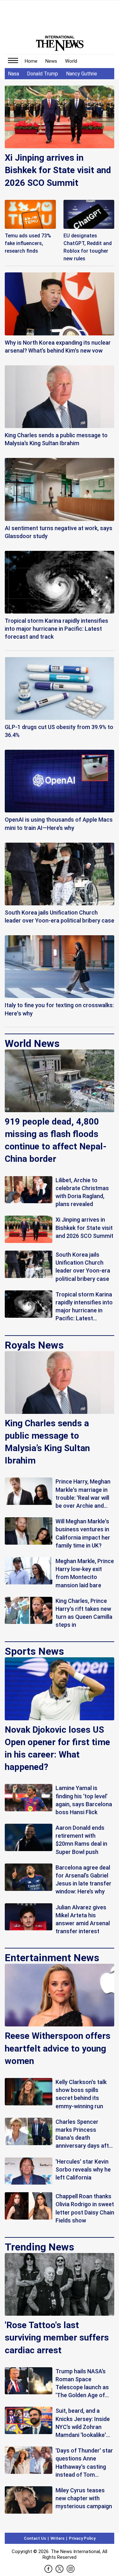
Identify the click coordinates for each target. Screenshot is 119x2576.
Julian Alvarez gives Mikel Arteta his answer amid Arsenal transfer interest (83, 1919)
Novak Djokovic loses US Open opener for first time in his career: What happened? (57, 1748)
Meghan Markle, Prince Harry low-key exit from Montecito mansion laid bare (85, 1573)
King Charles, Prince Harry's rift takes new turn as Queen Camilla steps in (84, 1613)
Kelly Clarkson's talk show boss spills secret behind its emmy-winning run (81, 2094)
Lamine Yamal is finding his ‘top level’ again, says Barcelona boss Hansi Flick (84, 1800)
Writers (57, 2538)
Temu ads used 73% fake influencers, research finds (28, 243)
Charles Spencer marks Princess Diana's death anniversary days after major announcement (85, 2134)
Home (31, 61)
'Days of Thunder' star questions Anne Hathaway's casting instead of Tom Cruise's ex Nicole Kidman (84, 2463)
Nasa (13, 74)
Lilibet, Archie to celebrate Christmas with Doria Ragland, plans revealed (82, 1192)
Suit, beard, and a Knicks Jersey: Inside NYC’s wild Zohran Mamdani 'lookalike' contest (83, 2423)
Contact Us (35, 2538)
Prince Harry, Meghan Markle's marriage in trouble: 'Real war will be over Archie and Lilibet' (83, 1494)
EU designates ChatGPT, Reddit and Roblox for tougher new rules (88, 247)
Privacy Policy (82, 2538)
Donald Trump (43, 74)
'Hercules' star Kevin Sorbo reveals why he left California (83, 2169)
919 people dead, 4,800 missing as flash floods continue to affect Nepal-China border (56, 1140)
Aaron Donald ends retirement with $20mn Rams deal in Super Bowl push (81, 1840)
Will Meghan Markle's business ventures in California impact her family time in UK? (83, 1533)
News (51, 61)
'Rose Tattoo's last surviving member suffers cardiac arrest (57, 2337)
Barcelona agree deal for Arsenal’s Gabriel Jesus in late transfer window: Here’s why (83, 1880)
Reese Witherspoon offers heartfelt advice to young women (58, 2048)
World (71, 61)
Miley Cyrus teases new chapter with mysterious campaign (84, 2498)
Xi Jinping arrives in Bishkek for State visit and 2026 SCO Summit (58, 170)
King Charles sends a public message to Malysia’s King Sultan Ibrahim (47, 1442)
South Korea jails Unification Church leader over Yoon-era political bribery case (83, 1267)
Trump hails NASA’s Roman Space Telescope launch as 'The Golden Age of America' (82, 2384)
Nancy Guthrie (82, 74)
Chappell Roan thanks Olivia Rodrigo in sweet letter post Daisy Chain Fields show (85, 2208)
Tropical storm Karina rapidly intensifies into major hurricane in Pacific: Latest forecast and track (84, 1307)
